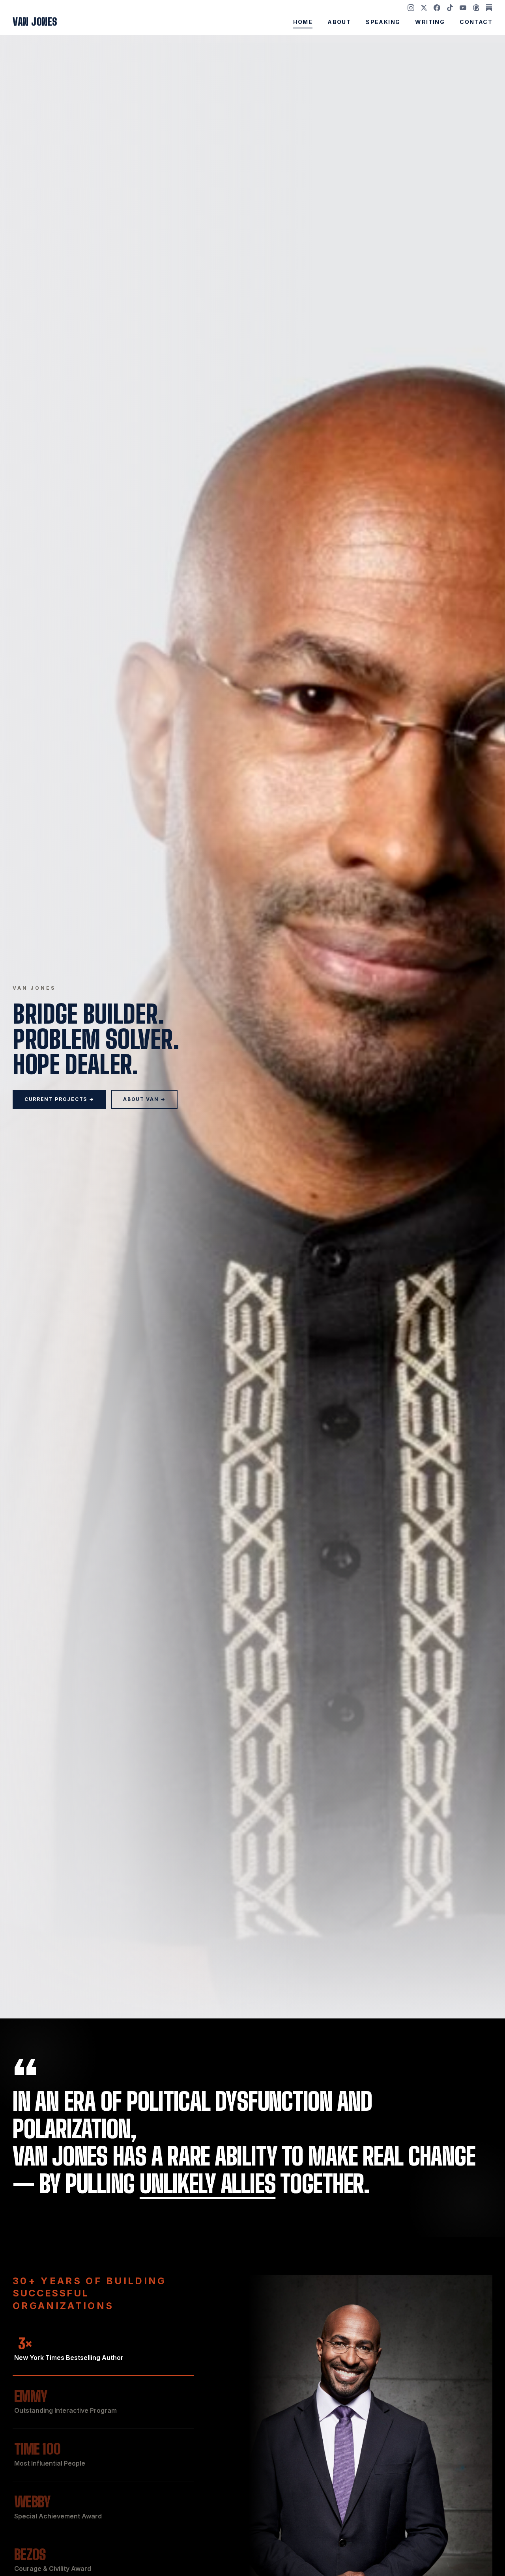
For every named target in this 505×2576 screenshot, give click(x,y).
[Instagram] (411, 8)
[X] (424, 8)
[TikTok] (450, 8)
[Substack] (489, 8)
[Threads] (476, 8)
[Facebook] (437, 8)
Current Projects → (59, 1099)
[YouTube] (463, 8)
